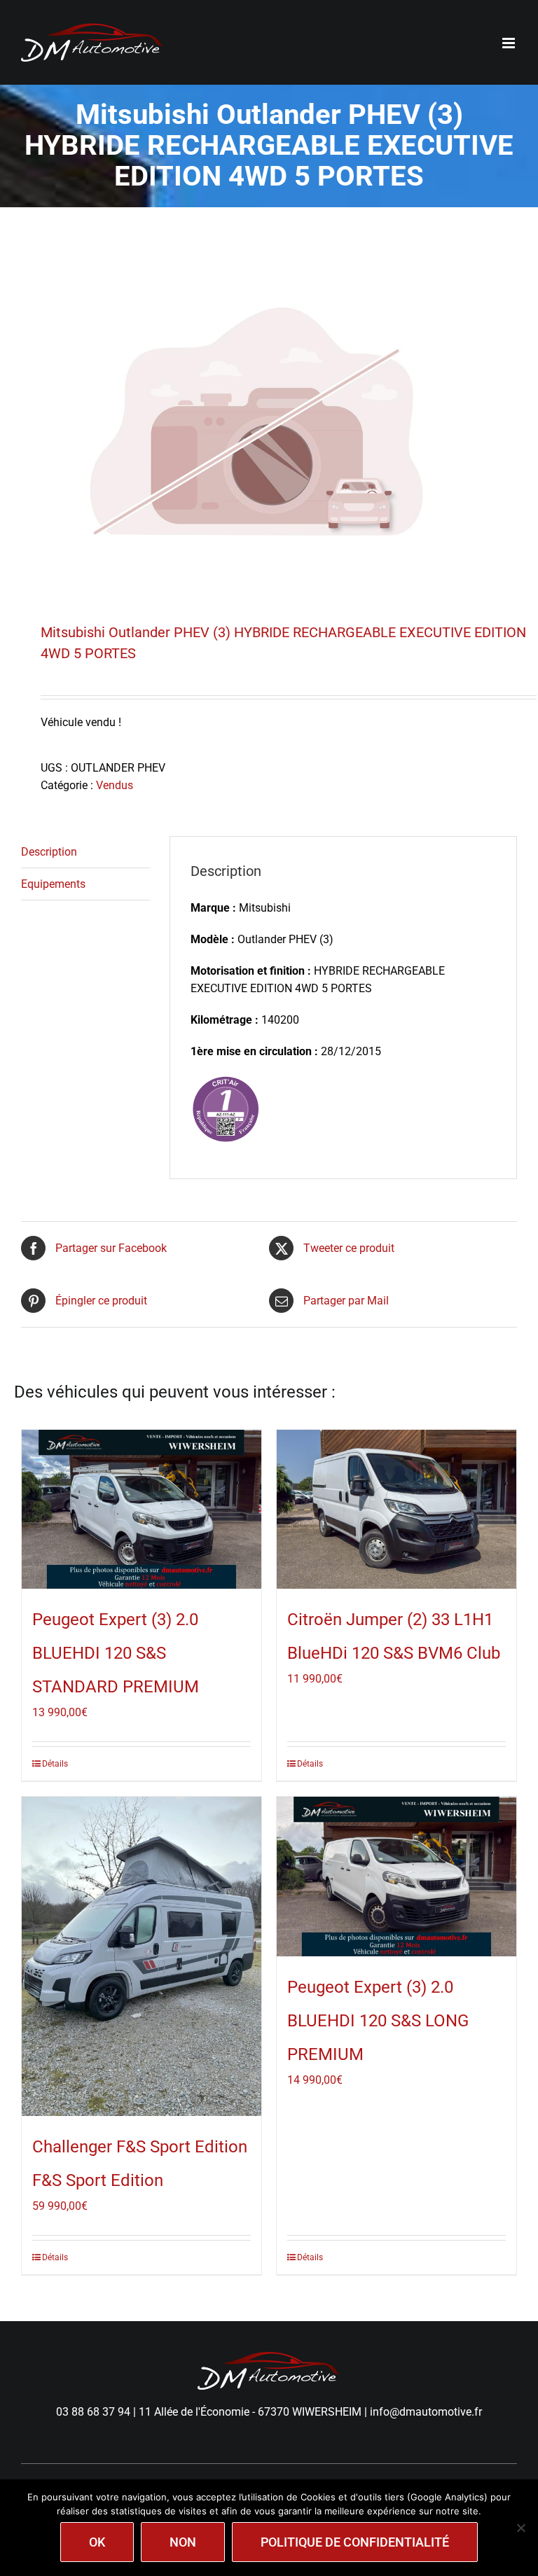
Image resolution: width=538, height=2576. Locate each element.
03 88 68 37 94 (93, 2412)
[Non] (520, 2528)
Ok (97, 2542)
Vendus (115, 785)
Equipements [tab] (53, 884)
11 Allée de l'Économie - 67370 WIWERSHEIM (250, 2412)
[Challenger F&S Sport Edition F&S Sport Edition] (142, 1956)
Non (183, 2542)
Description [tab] (49, 852)
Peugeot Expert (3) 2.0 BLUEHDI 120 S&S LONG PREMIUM (378, 2021)
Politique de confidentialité (355, 2542)
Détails (55, 1764)
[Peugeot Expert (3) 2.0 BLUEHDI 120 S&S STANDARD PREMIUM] (142, 1510)
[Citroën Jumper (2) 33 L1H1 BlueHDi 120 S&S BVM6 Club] (396, 1510)
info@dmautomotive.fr (426, 2412)
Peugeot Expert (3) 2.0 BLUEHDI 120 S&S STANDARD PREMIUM (116, 1653)
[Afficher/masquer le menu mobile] (510, 43)
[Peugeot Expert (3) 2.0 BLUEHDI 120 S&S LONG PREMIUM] (396, 1877)
